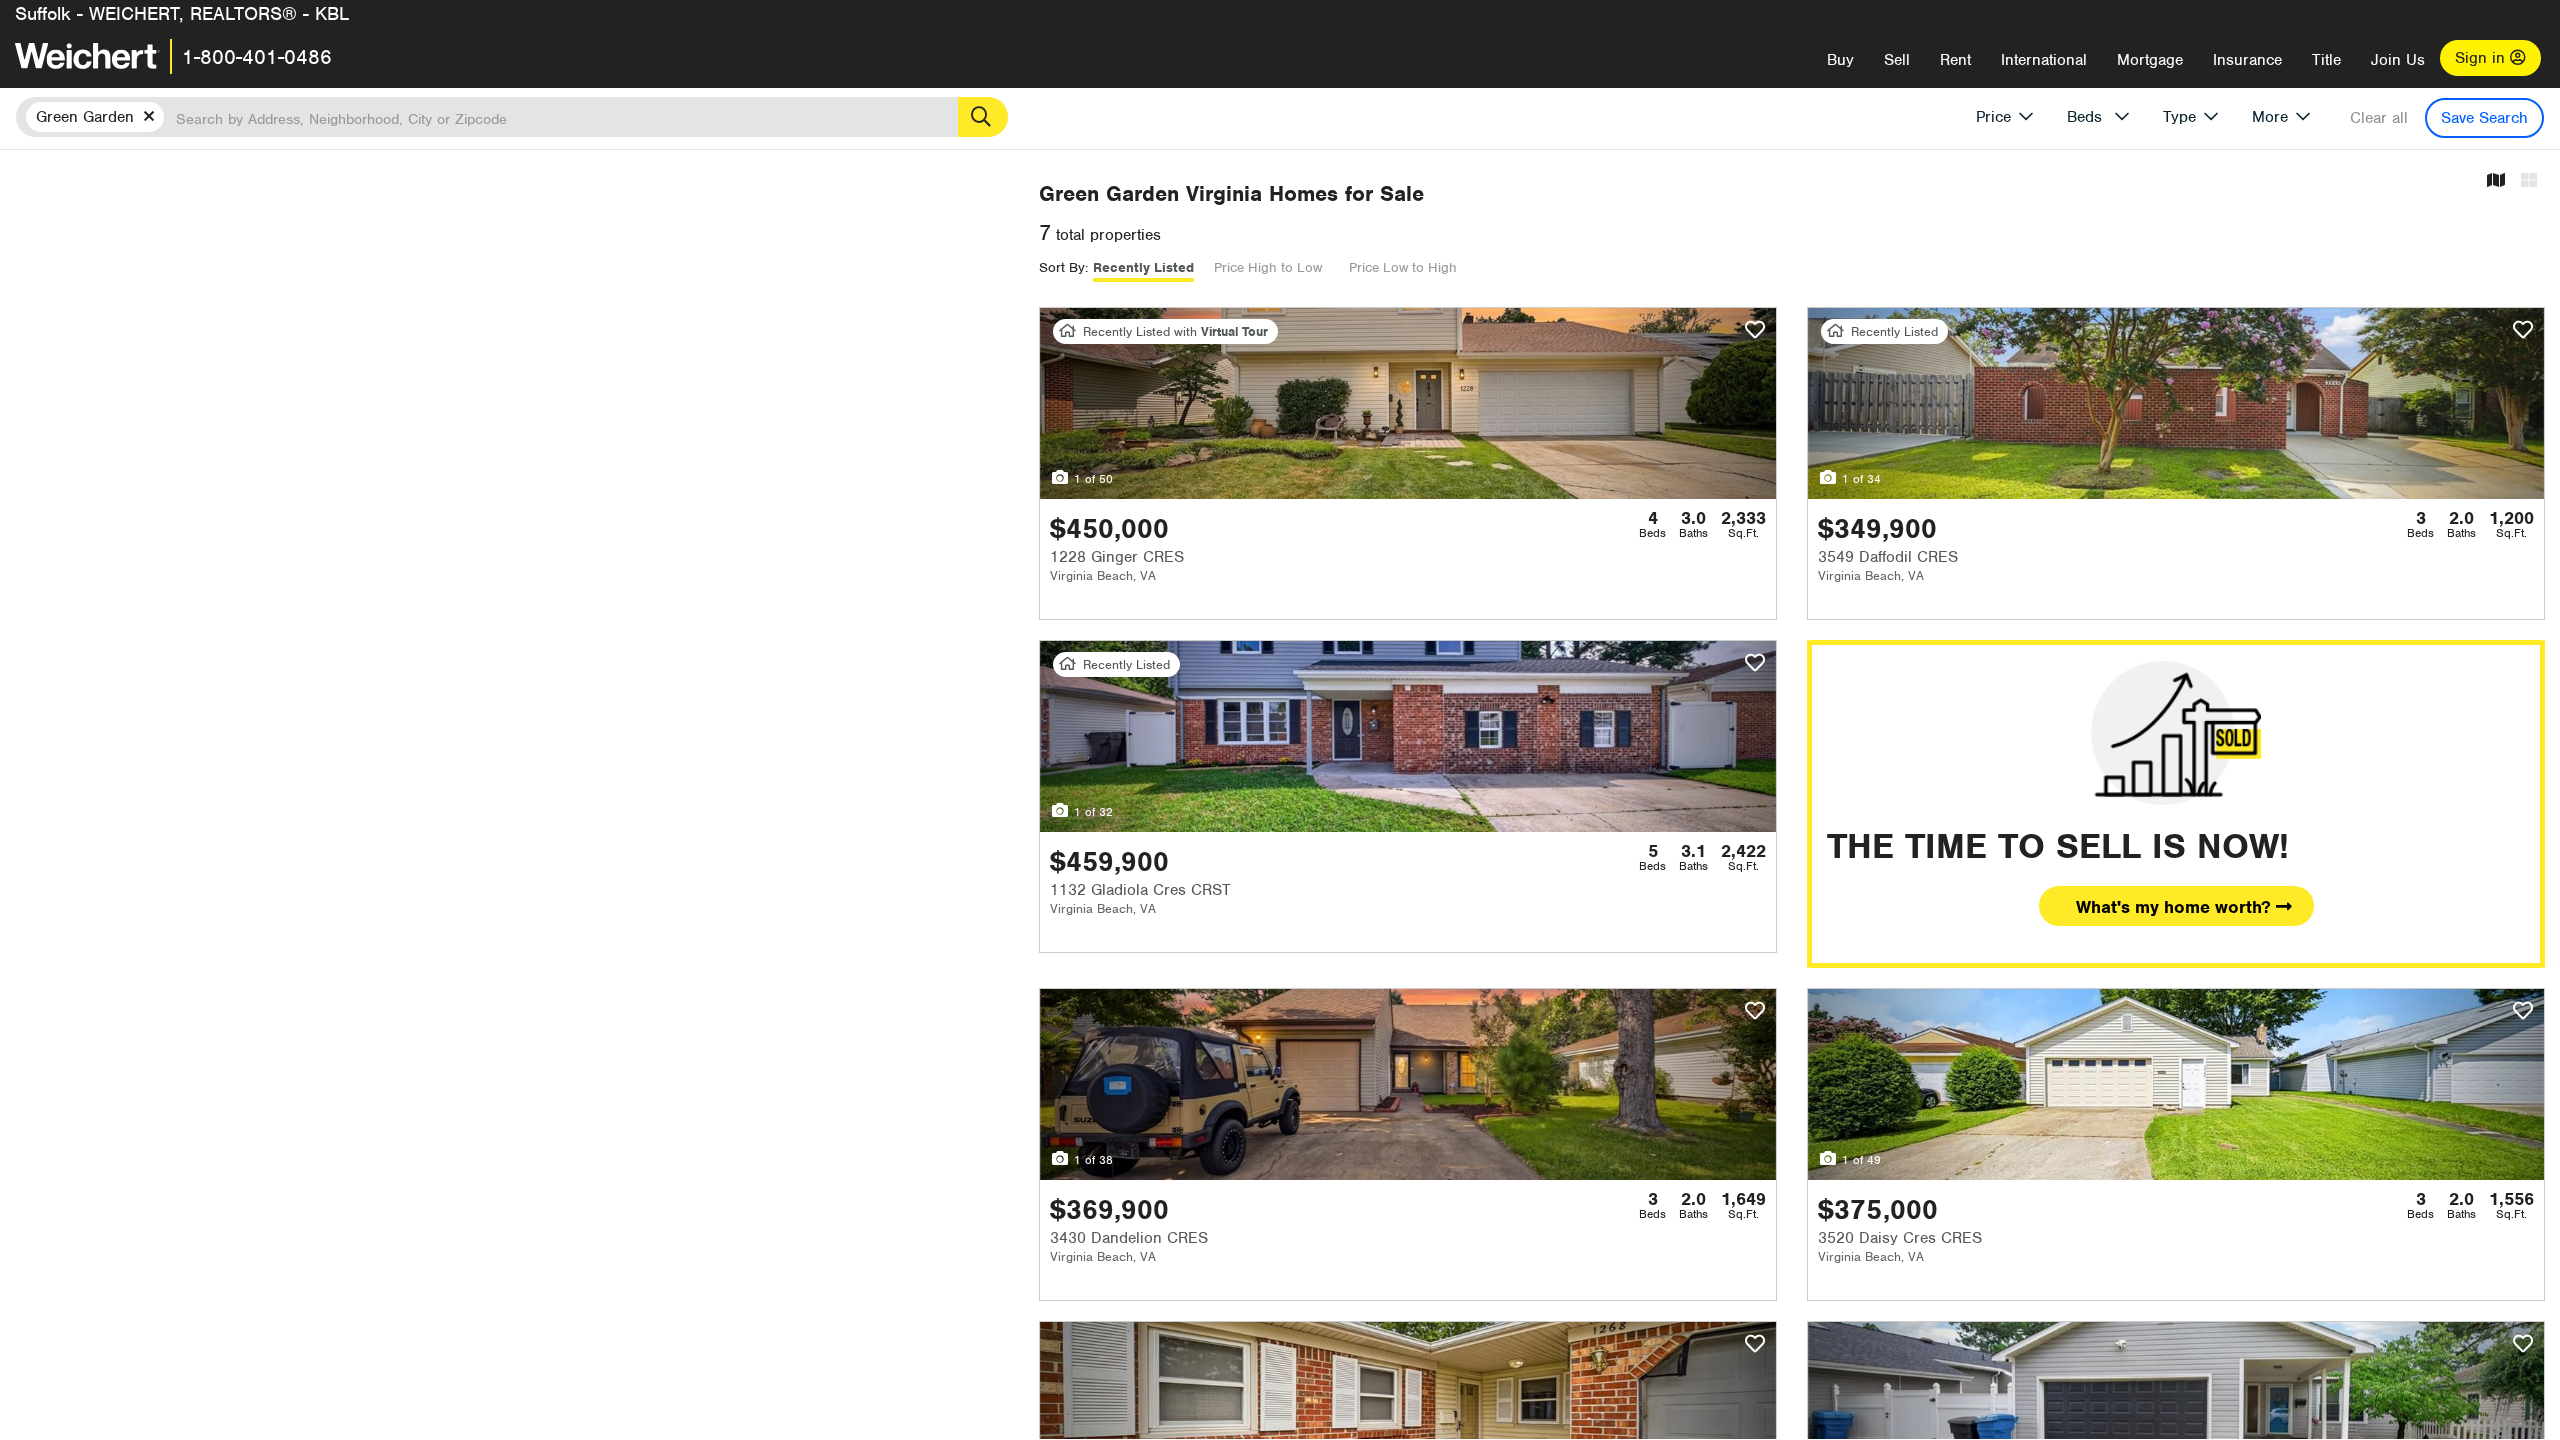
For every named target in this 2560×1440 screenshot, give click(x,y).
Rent (1955, 60)
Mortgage (2150, 60)
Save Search (2484, 118)
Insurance (2247, 60)
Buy (1840, 60)
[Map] (2496, 181)
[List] (2529, 181)
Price (1993, 117)
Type (2179, 117)
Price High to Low (1268, 267)
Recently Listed (1143, 267)
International (2044, 60)
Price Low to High (1403, 267)
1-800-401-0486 (257, 57)
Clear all (2379, 118)
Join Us (2398, 60)
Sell (1897, 60)
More (2270, 117)
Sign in (2482, 58)
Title (2326, 60)
